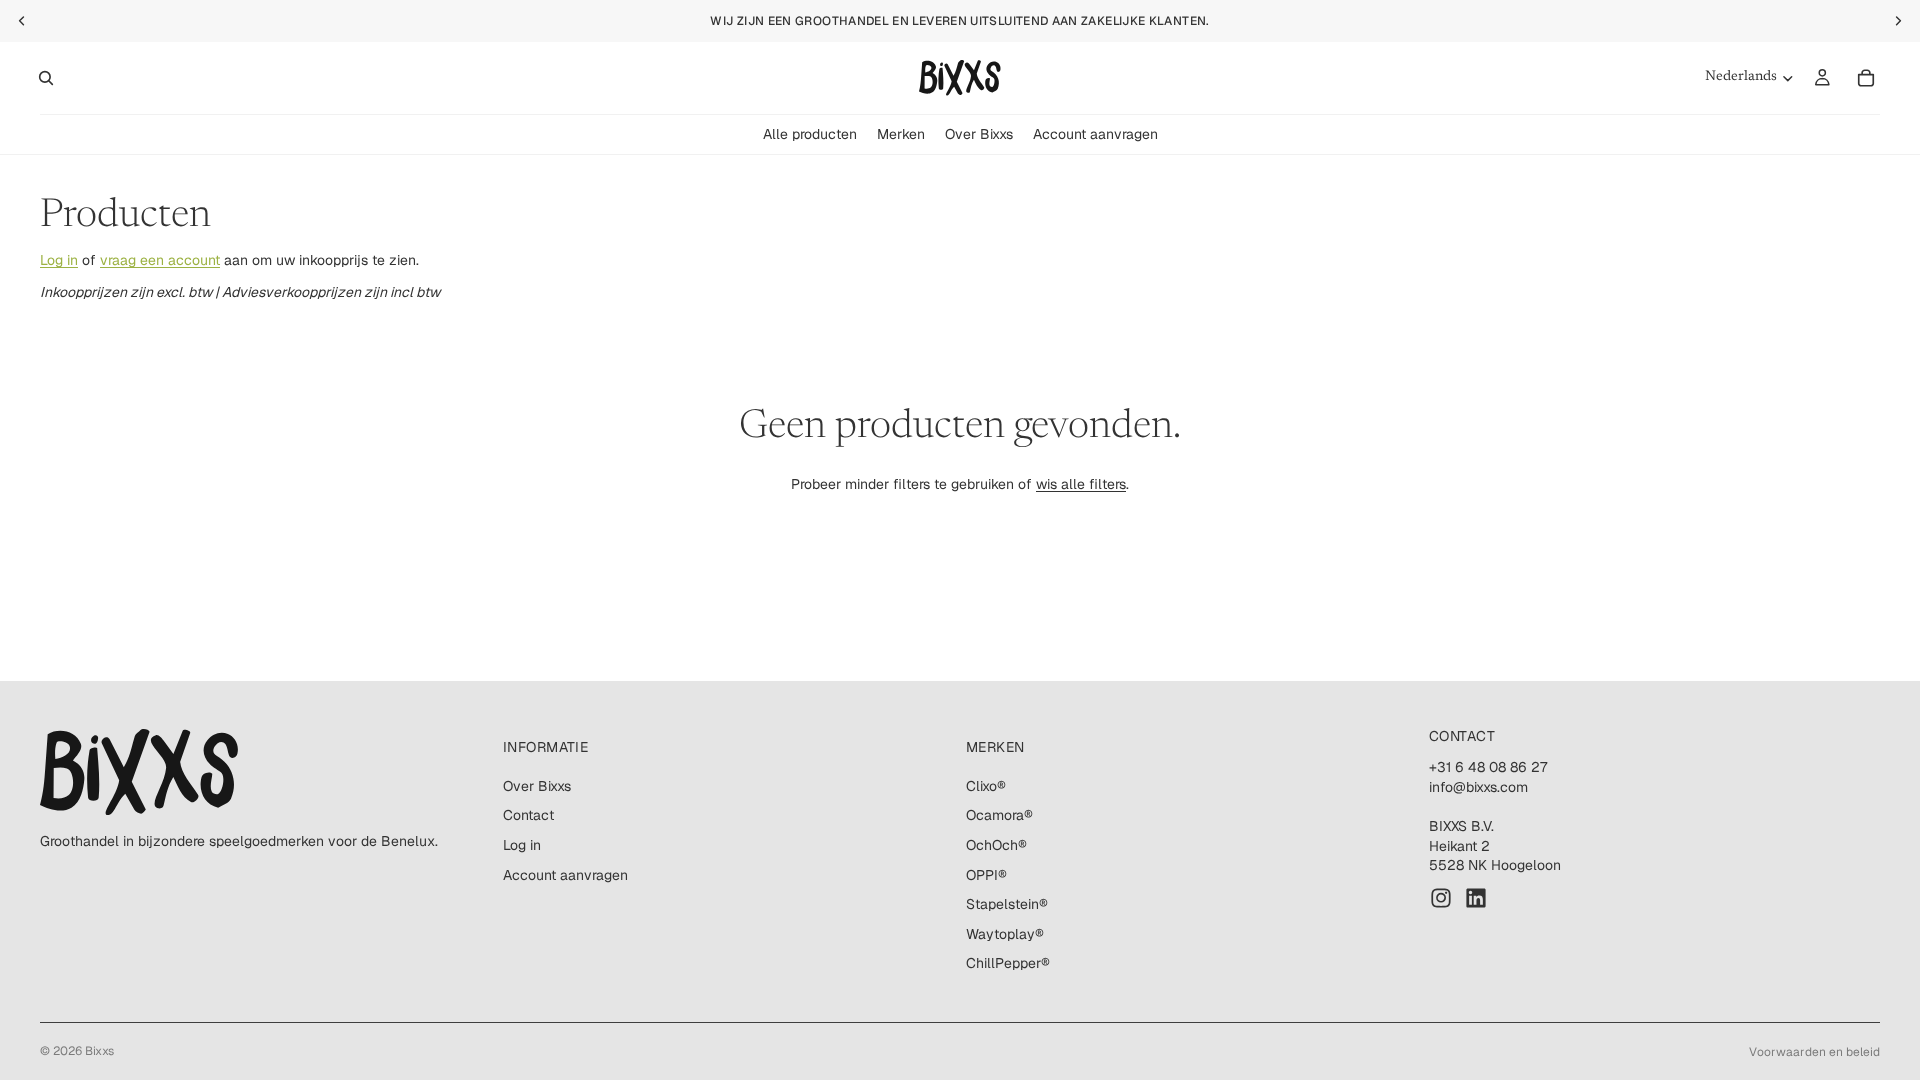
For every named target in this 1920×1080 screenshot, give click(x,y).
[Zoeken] (46, 78)
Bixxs (99, 1051)
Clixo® (986, 786)
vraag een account (160, 260)
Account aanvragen (565, 875)
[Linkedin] (1476, 898)
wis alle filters (1081, 484)
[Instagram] (1441, 898)
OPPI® (986, 875)
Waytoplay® (1005, 934)
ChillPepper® (1008, 964)
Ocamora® (999, 816)
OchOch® (996, 845)
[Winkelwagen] (1866, 78)
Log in (59, 260)
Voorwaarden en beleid (1814, 1052)
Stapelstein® (1007, 904)
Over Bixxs (537, 786)
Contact (528, 816)
